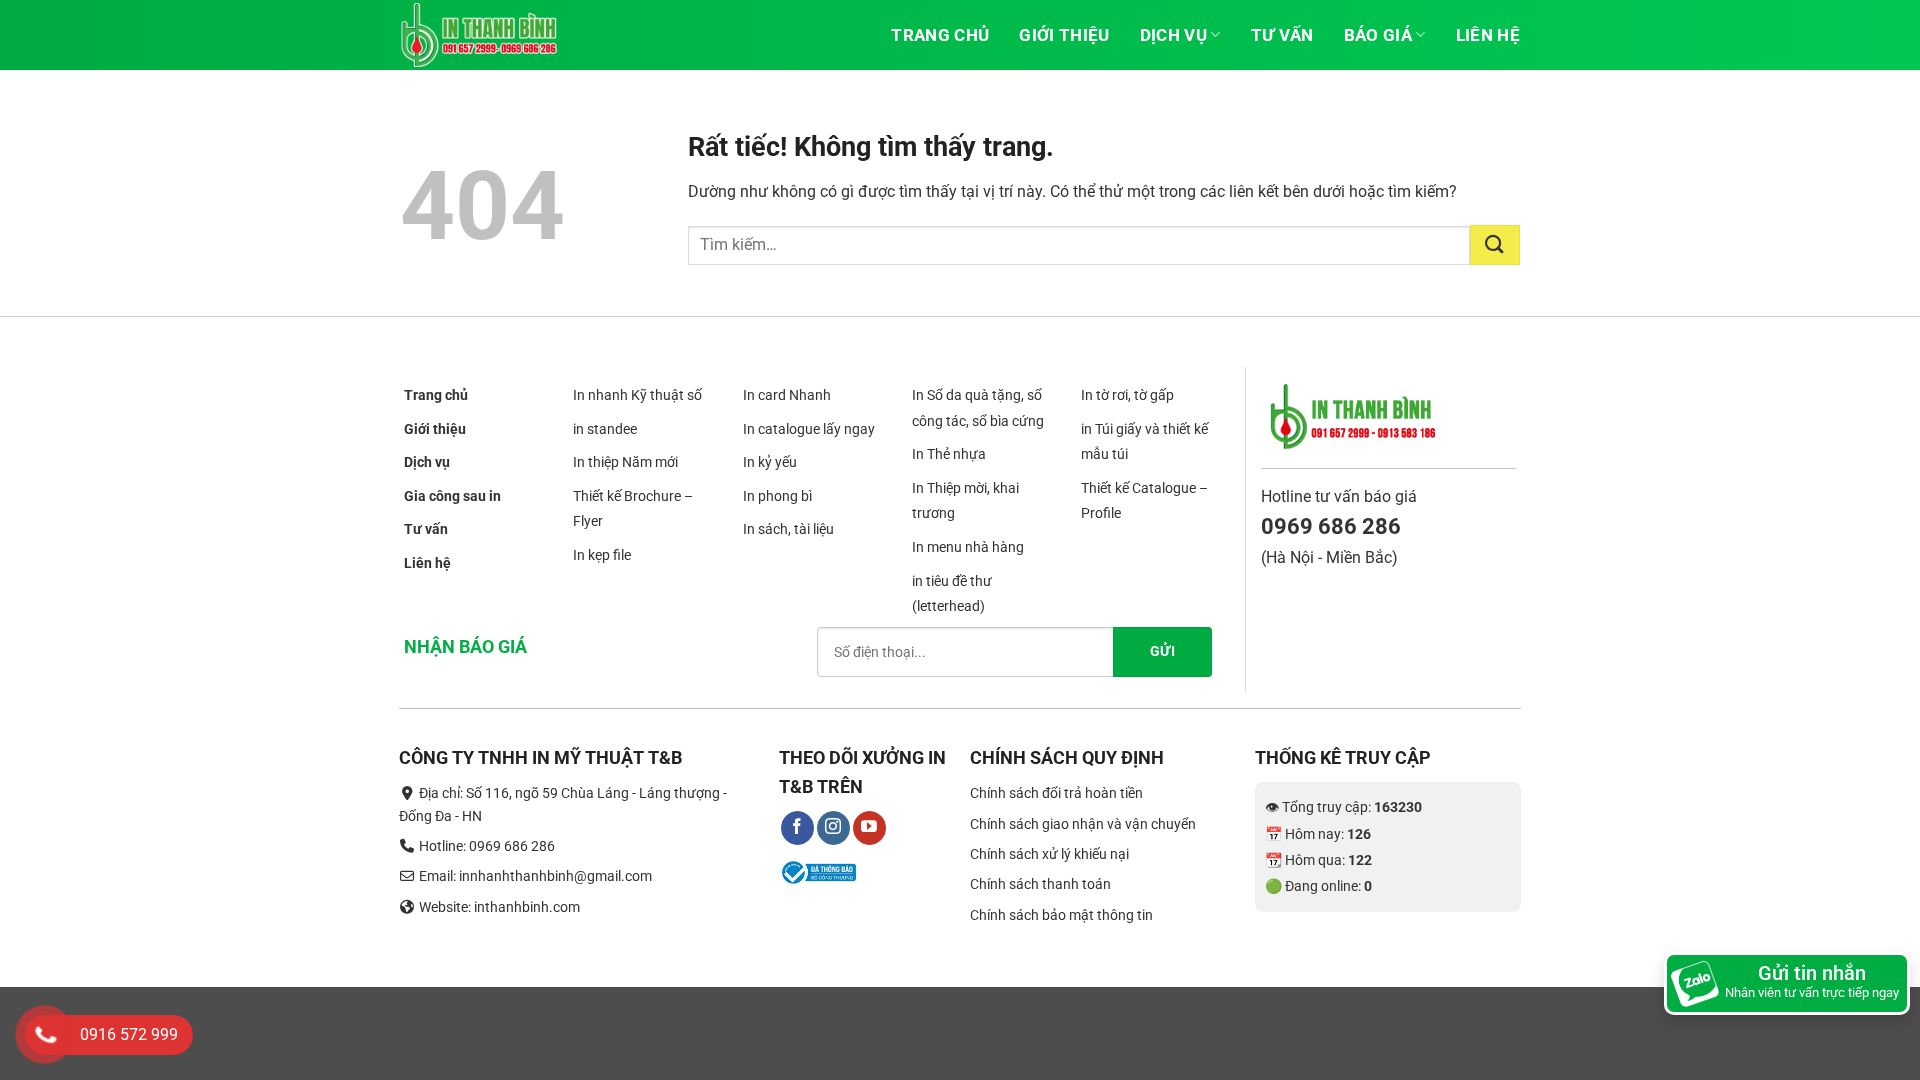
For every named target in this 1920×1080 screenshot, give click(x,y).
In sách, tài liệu (788, 530)
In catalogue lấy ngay (809, 429)
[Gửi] (1495, 245)
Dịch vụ (1173, 35)
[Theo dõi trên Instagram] (833, 828)
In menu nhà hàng (968, 547)
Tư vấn (1282, 35)
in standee (605, 429)
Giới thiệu (1064, 35)
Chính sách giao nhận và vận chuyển (1083, 824)
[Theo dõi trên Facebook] (797, 828)
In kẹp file (602, 555)
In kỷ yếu (770, 462)
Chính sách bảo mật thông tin (1061, 915)
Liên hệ (1488, 35)
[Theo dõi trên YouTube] (869, 828)
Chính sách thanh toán (1040, 884)
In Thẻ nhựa (949, 454)
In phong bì (777, 496)
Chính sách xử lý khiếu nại (1049, 854)
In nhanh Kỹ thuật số (637, 395)
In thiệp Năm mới (625, 462)
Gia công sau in (452, 496)
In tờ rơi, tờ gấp (1127, 395)
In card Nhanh (787, 395)
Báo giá (1378, 35)
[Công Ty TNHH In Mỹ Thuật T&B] (500, 35)
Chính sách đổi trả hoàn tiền (1056, 793)
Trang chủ (940, 35)
